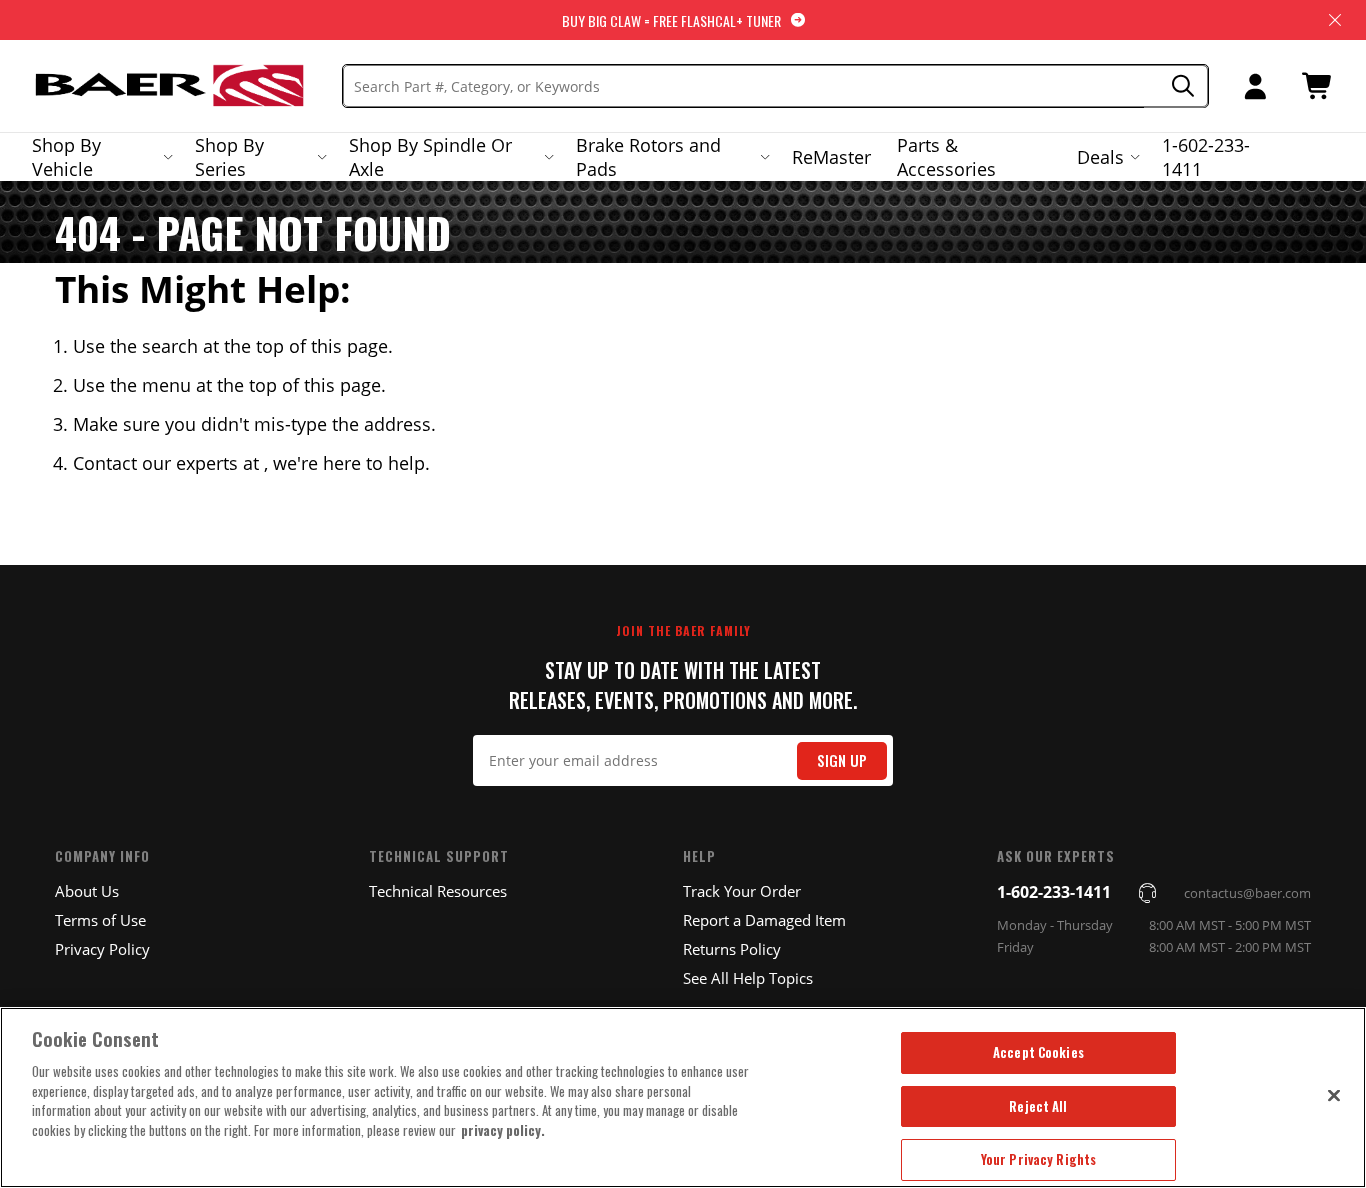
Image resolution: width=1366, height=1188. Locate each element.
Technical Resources (438, 891)
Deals (1100, 157)
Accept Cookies (1038, 1052)
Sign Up (842, 760)
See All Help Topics (748, 978)
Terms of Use (100, 920)
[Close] (1334, 1095)
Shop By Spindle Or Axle (430, 157)
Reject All (1038, 1106)
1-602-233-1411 (1206, 157)
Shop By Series (229, 157)
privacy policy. (503, 1130)
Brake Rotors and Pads (648, 157)
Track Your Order (742, 891)
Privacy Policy (102, 949)
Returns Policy (732, 949)
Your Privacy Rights (1038, 1159)
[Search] (1176, 86)
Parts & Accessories (946, 157)
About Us (87, 891)
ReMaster (831, 157)
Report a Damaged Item (764, 920)
